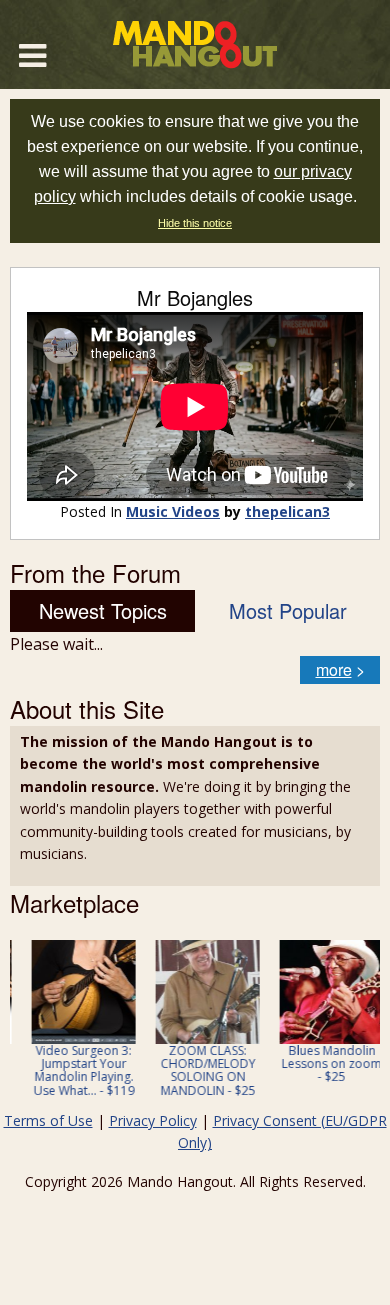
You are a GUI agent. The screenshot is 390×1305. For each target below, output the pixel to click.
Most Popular (288, 610)
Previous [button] (20, 1025)
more (334, 669)
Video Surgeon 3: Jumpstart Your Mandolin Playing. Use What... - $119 (72, 1070)
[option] (72, 1018)
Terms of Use (48, 1120)
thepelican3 (287, 511)
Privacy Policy (153, 1120)
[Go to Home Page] (195, 44)
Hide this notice (195, 223)
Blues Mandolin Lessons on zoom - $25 (320, 1063)
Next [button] (352, 1025)
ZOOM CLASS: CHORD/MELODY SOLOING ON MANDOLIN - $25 (196, 1070)
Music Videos (173, 511)
